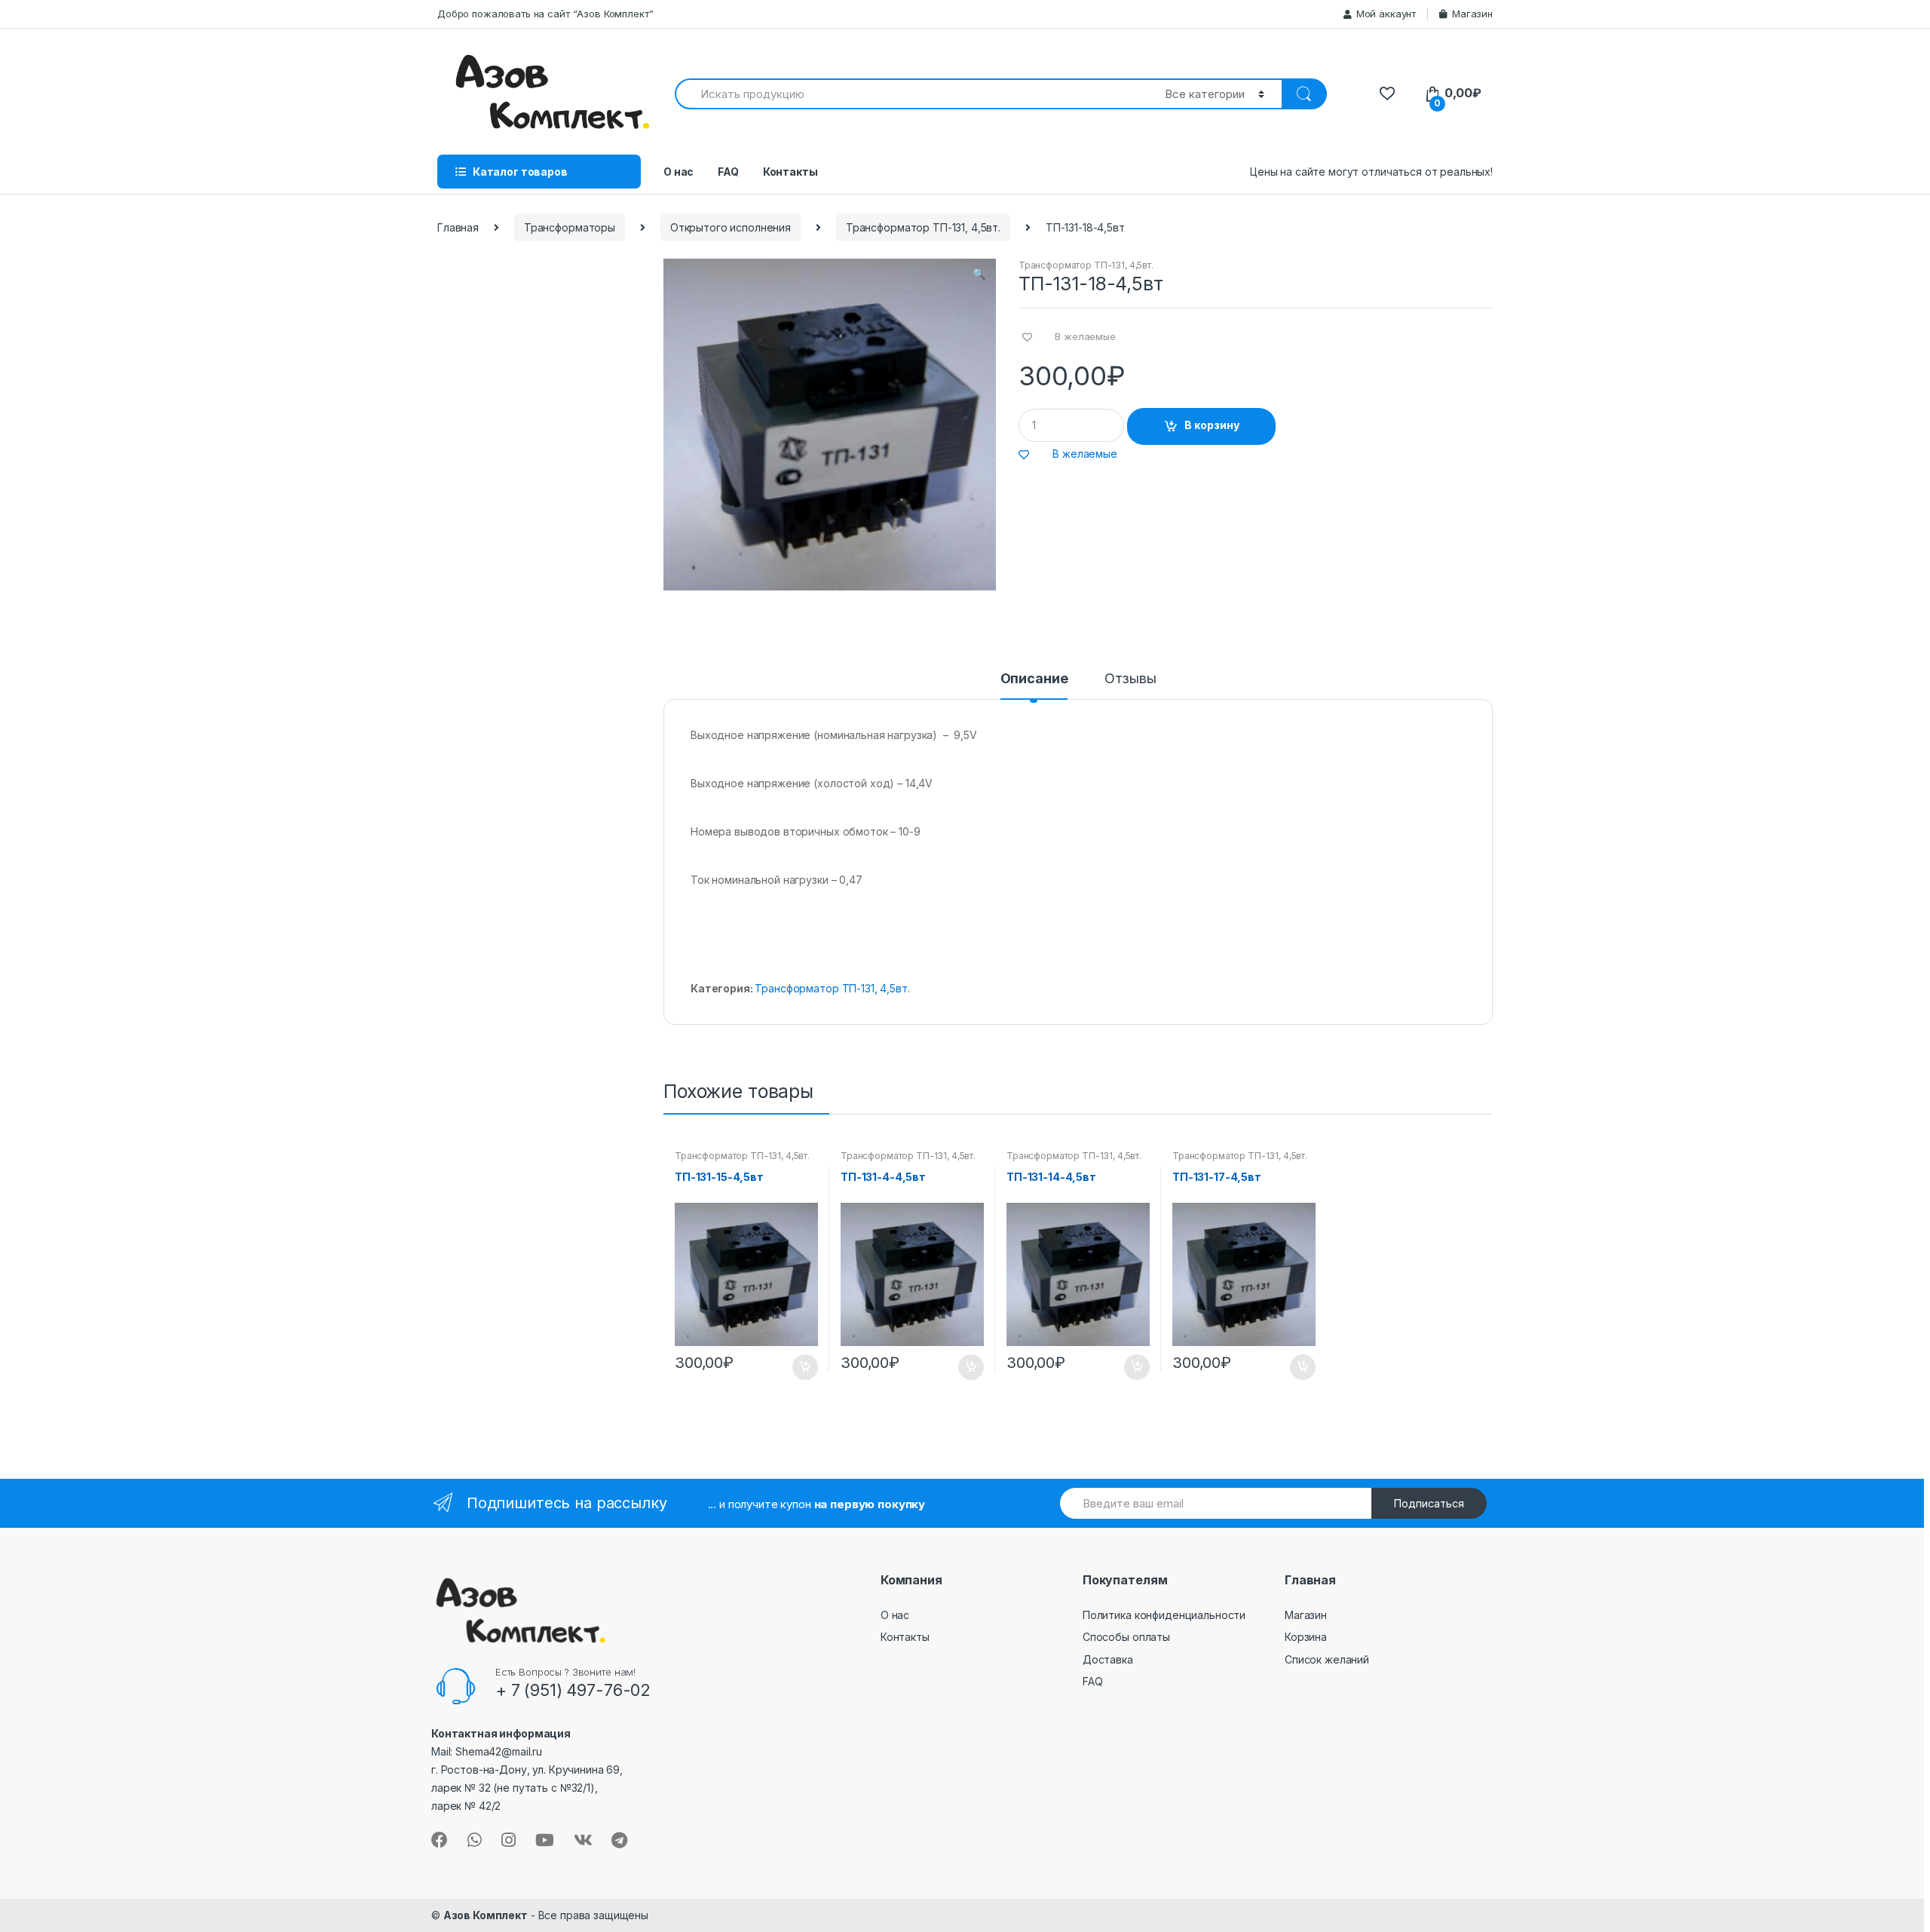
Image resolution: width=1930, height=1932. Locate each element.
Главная (458, 227)
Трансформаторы (570, 227)
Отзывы (1130, 679)
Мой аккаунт (1386, 14)
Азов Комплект (486, 1915)
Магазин (1472, 14)
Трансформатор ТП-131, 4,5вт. (923, 227)
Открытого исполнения (731, 227)
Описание (1034, 679)
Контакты (790, 172)
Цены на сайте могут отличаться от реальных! (1371, 172)
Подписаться (1429, 1503)
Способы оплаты (1126, 1637)
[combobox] (911, 94)
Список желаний (1327, 1659)
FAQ (728, 172)
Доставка (1108, 1659)
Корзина (1306, 1637)
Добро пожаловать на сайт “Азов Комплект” (545, 14)
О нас (679, 172)
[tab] (1034, 685)
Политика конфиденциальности (1164, 1615)
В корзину (1212, 425)
